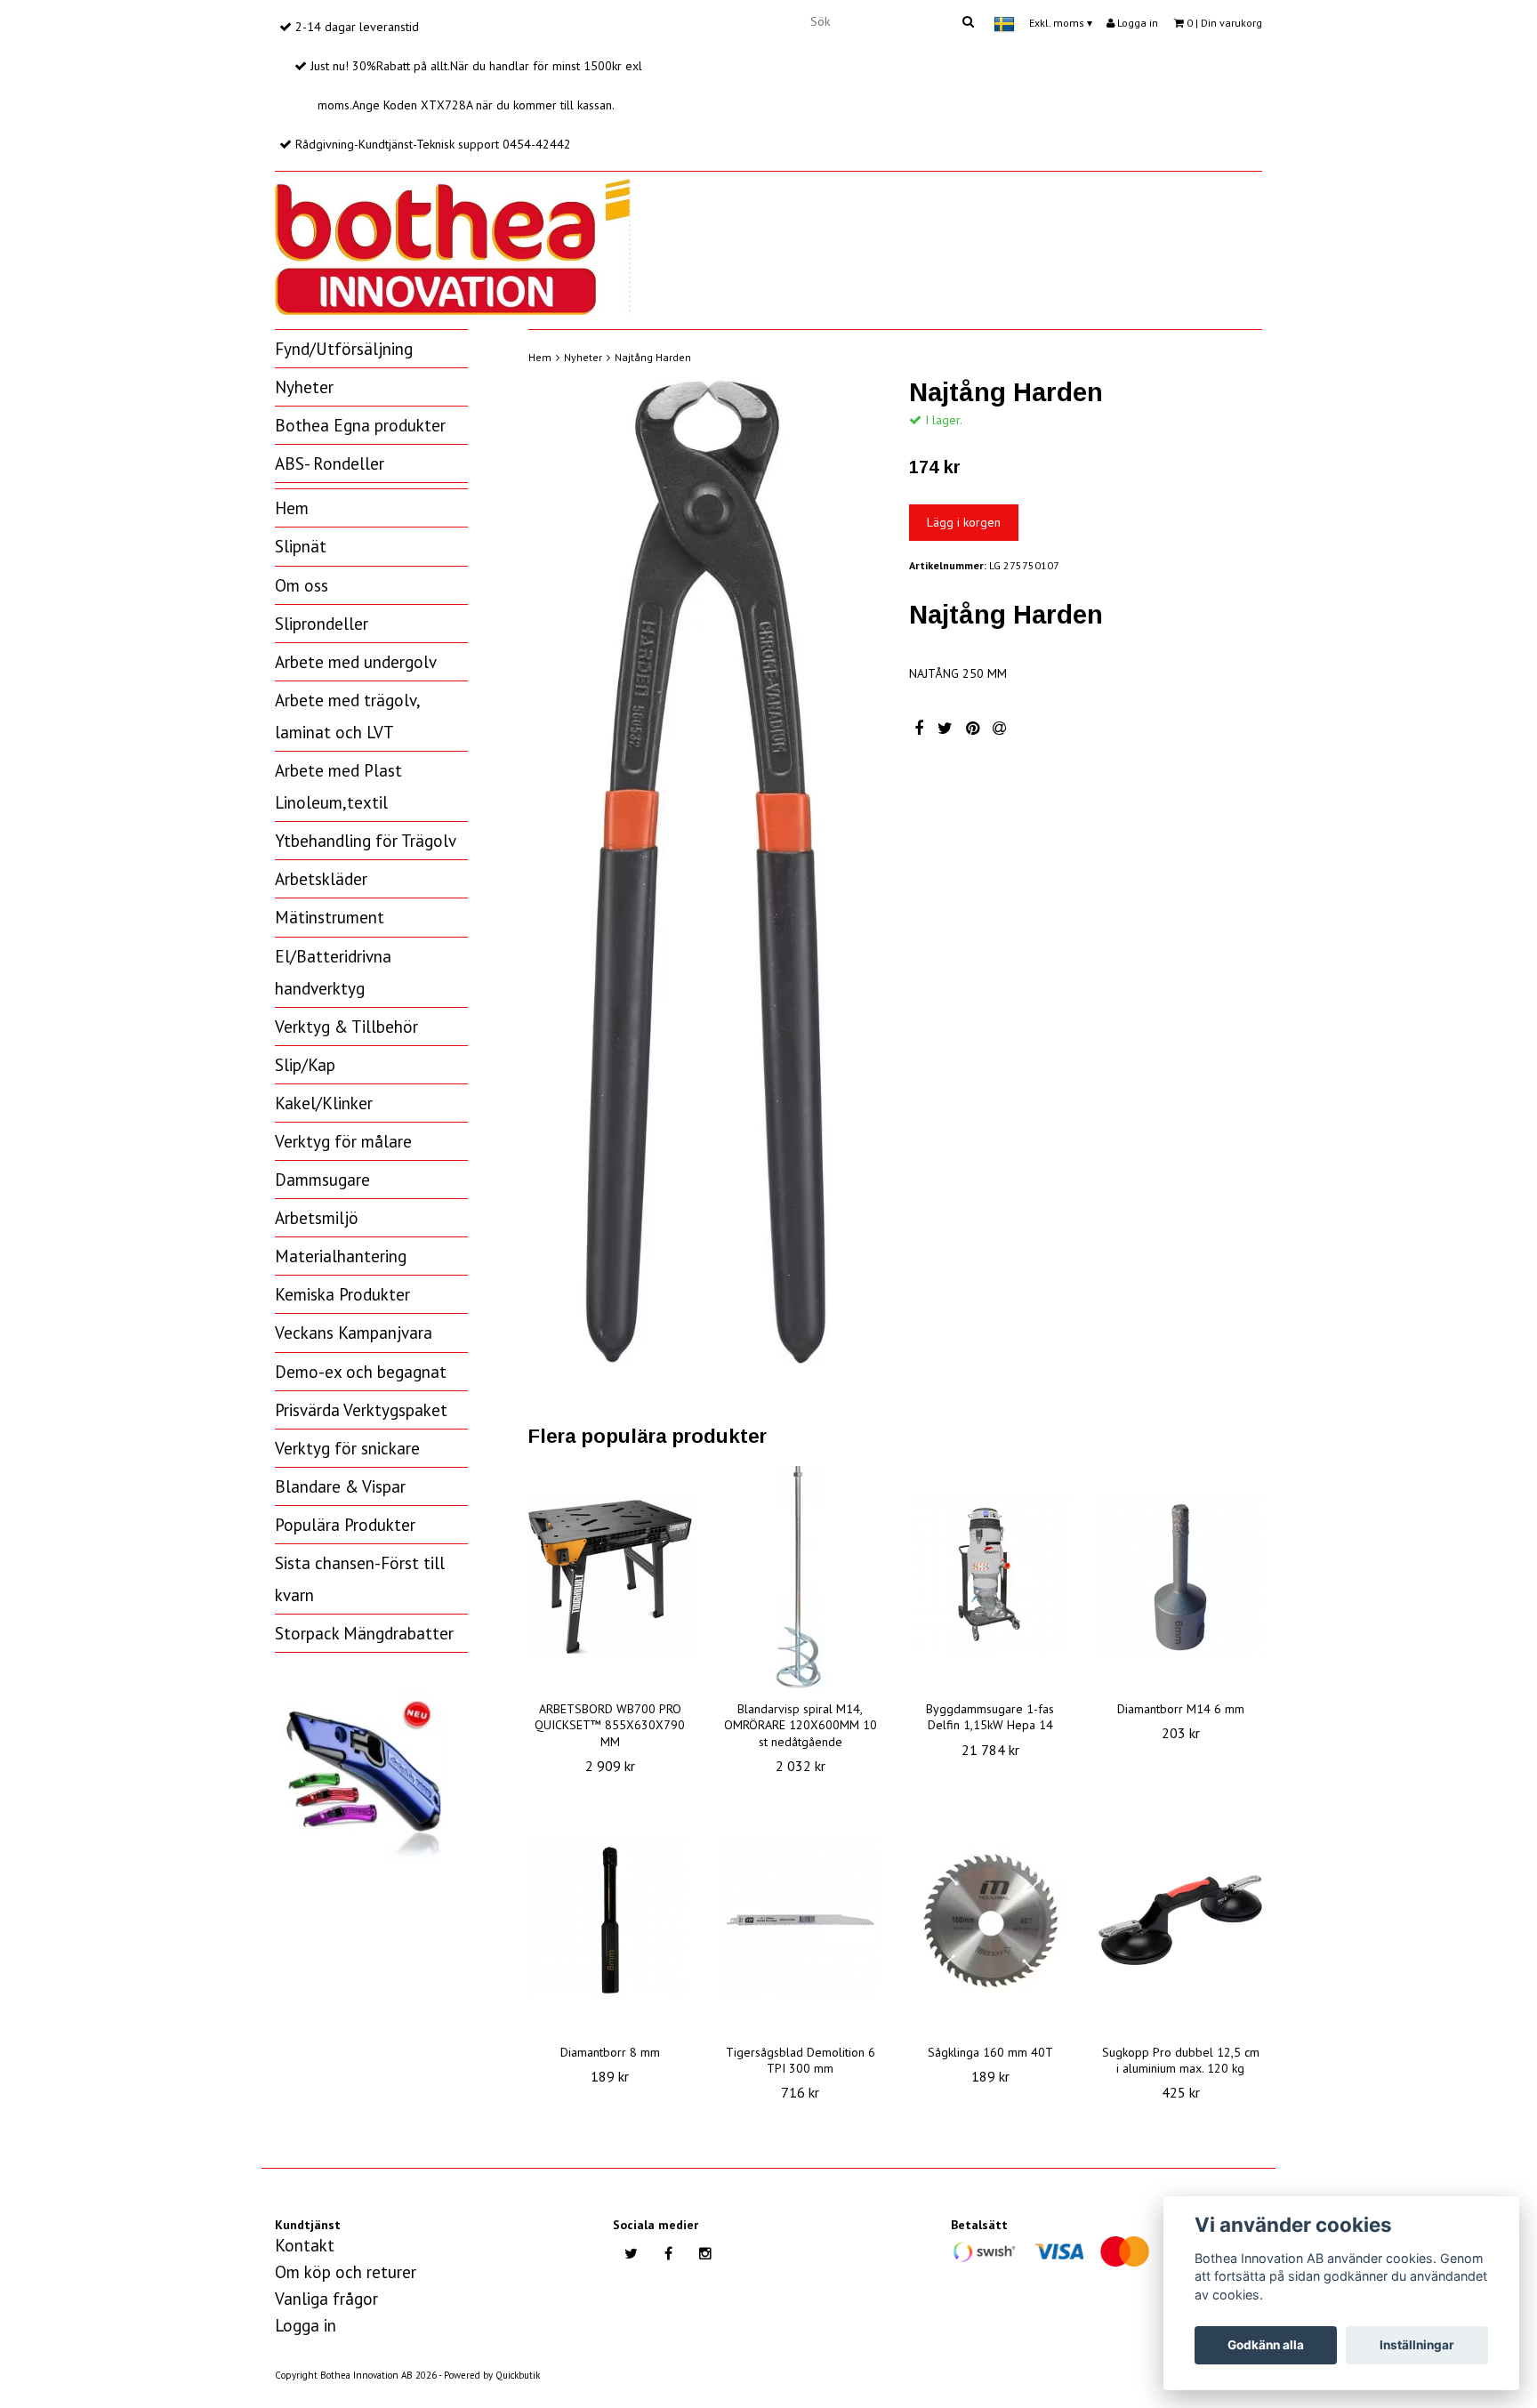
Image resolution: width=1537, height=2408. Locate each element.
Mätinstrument (330, 917)
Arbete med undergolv (356, 662)
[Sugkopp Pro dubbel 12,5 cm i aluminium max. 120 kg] (1180, 1921)
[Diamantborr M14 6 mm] (1180, 1577)
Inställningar (1417, 2345)
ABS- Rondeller (330, 463)
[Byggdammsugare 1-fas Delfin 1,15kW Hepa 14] (991, 1577)
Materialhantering (341, 1256)
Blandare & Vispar (340, 1486)
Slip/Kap (305, 1065)
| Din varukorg (1224, 23)
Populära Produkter (345, 1525)
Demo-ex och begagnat (361, 1372)
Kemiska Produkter (342, 1294)
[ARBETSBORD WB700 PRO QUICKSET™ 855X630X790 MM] (610, 1577)
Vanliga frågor (326, 2299)
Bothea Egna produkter (360, 425)
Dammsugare (322, 1180)
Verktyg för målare (343, 1141)
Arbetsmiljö (317, 1218)
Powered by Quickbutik (492, 2375)
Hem (292, 508)
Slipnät (301, 546)
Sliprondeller (322, 624)
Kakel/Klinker (324, 1103)
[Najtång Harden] (705, 872)
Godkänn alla (1266, 2345)
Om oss (302, 585)
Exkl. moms (1061, 23)
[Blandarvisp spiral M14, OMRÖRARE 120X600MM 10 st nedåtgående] (801, 1577)
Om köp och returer (346, 2272)
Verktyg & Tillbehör (346, 1027)
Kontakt (305, 2245)
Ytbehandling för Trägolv (366, 841)
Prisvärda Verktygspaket (361, 1410)
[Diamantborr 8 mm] (610, 1921)
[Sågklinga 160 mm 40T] (991, 1921)
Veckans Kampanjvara (354, 1333)
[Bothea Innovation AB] (453, 244)
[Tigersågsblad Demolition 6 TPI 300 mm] (801, 1921)
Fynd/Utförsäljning (344, 349)
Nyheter (304, 387)
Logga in (1136, 23)
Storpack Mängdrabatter (364, 1633)
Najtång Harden (653, 357)
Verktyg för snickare (347, 1448)
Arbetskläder (321, 879)
